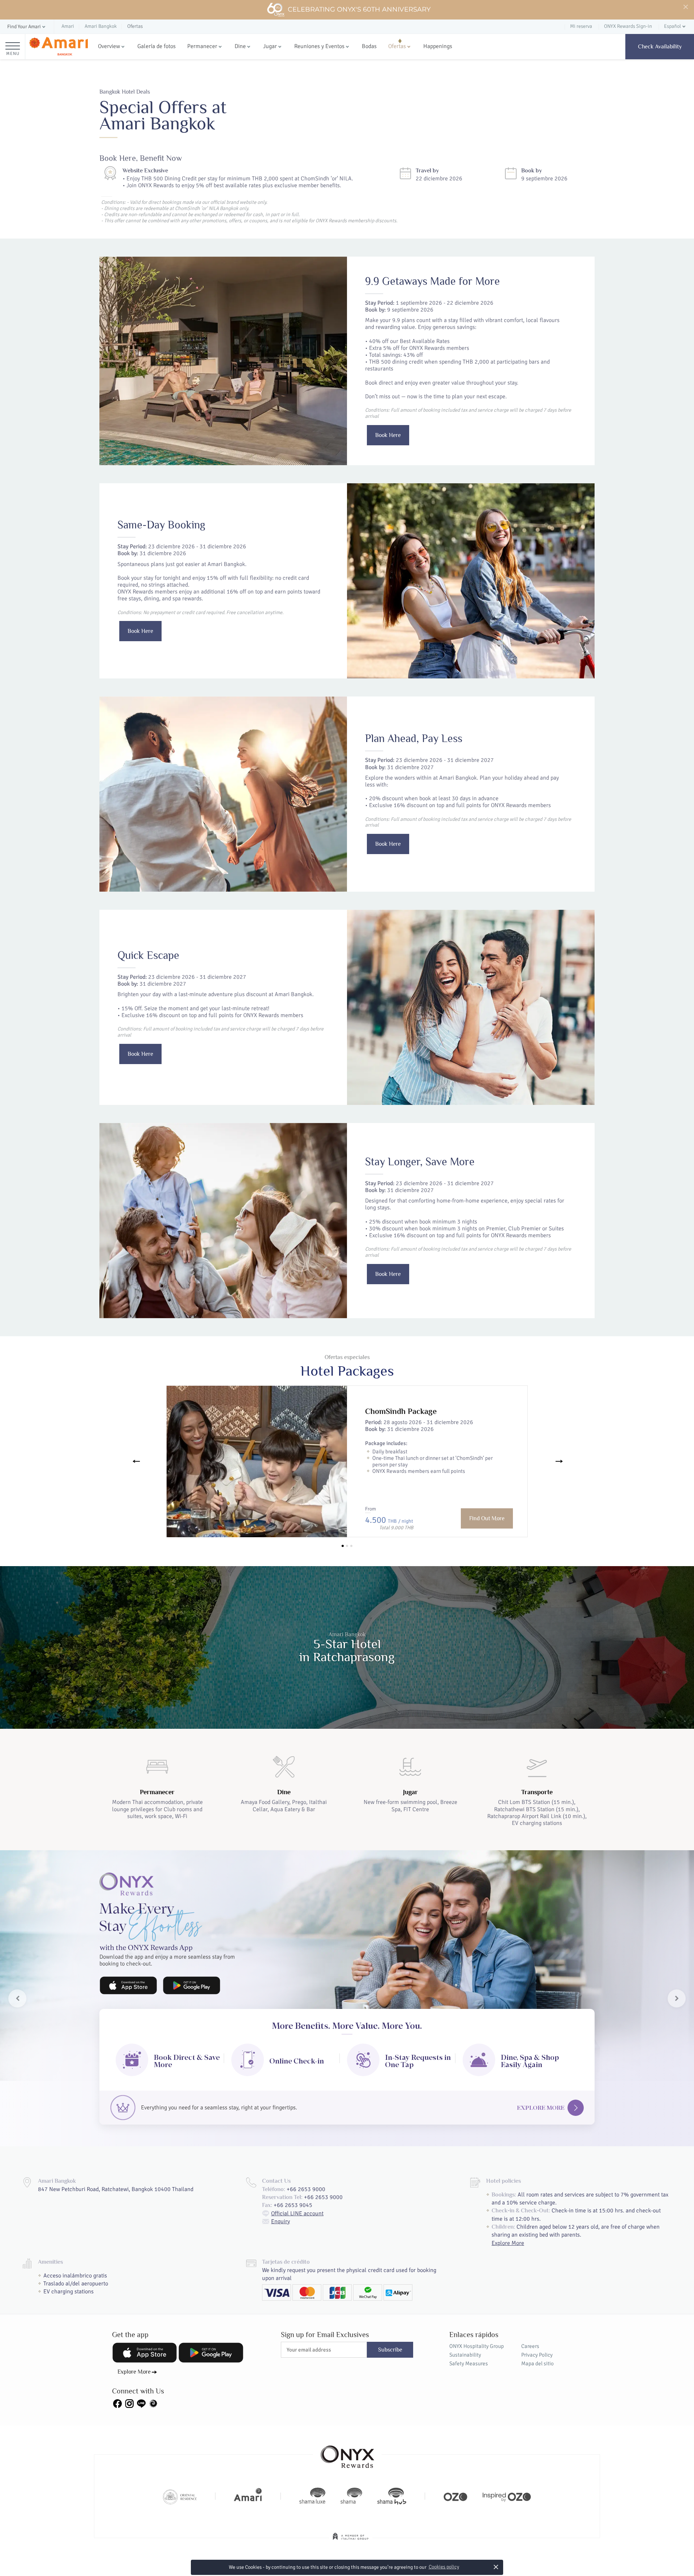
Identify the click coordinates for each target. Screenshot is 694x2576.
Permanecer (202, 46)
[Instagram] (129, 2403)
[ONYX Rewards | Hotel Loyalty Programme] (347, 2453)
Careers (530, 2346)
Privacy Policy (537, 2355)
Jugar (270, 46)
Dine (240, 46)
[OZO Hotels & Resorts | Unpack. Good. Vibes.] (455, 2496)
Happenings (438, 46)
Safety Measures (469, 2363)
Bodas (369, 46)
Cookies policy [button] (444, 2567)
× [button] (496, 2567)
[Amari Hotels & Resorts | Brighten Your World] (248, 2496)
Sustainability (465, 2355)
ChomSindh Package (401, 1411)
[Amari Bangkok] (59, 47)
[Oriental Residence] (180, 2496)
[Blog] (153, 2403)
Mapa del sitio (537, 2363)
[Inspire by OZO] (507, 2496)
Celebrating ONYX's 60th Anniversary (359, 9)
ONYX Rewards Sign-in (628, 26)
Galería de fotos (157, 46)
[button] (27, 27)
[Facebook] (117, 2403)
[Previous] (135, 1461)
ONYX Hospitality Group (477, 2346)
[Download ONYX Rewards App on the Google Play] (192, 1985)
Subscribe (390, 2350)
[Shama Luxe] (312, 2496)
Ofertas (397, 46)
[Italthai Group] (351, 2541)
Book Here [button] (388, 435)
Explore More (541, 2108)
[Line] (141, 2403)
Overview (109, 46)
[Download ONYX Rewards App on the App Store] (128, 1985)
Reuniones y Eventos (319, 46)
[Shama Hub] (392, 2496)
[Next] (559, 1461)
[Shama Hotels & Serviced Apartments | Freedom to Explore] (351, 2496)
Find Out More (487, 1518)
